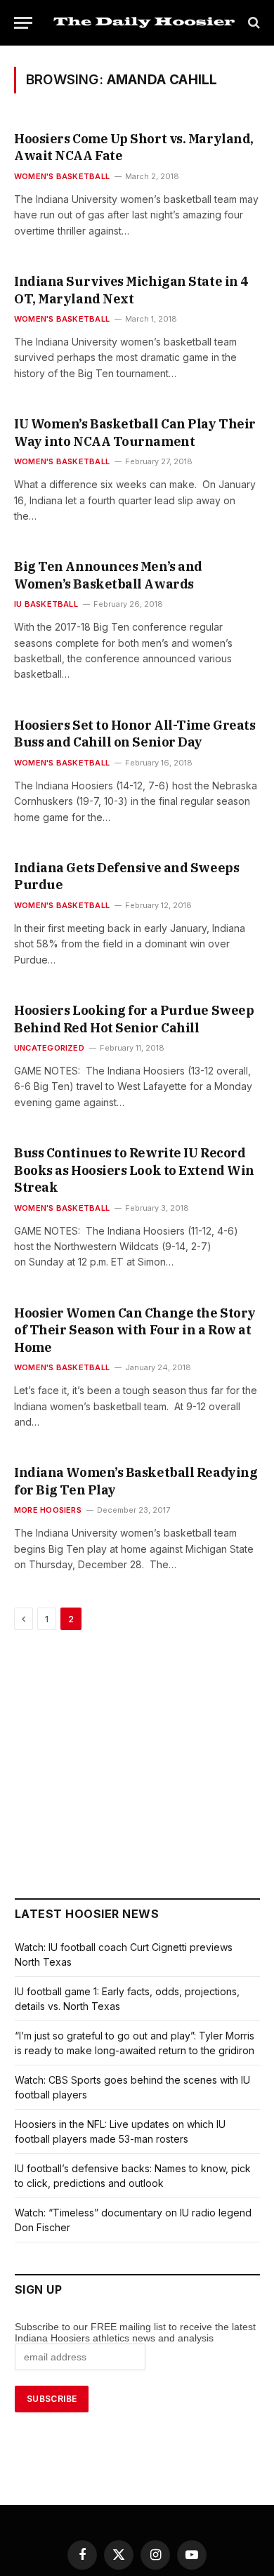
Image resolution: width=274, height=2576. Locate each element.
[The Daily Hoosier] (144, 22)
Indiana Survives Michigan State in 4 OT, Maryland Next (131, 290)
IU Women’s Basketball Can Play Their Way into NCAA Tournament (135, 432)
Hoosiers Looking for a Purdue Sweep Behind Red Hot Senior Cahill (134, 1019)
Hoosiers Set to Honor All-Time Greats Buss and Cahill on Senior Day (135, 734)
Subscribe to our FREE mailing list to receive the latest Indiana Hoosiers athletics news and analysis (135, 2332)
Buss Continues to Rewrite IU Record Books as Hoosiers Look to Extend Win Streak (134, 1170)
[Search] (253, 23)
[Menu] (23, 23)
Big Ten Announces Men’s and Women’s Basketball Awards (108, 575)
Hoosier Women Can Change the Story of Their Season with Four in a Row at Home (135, 1330)
